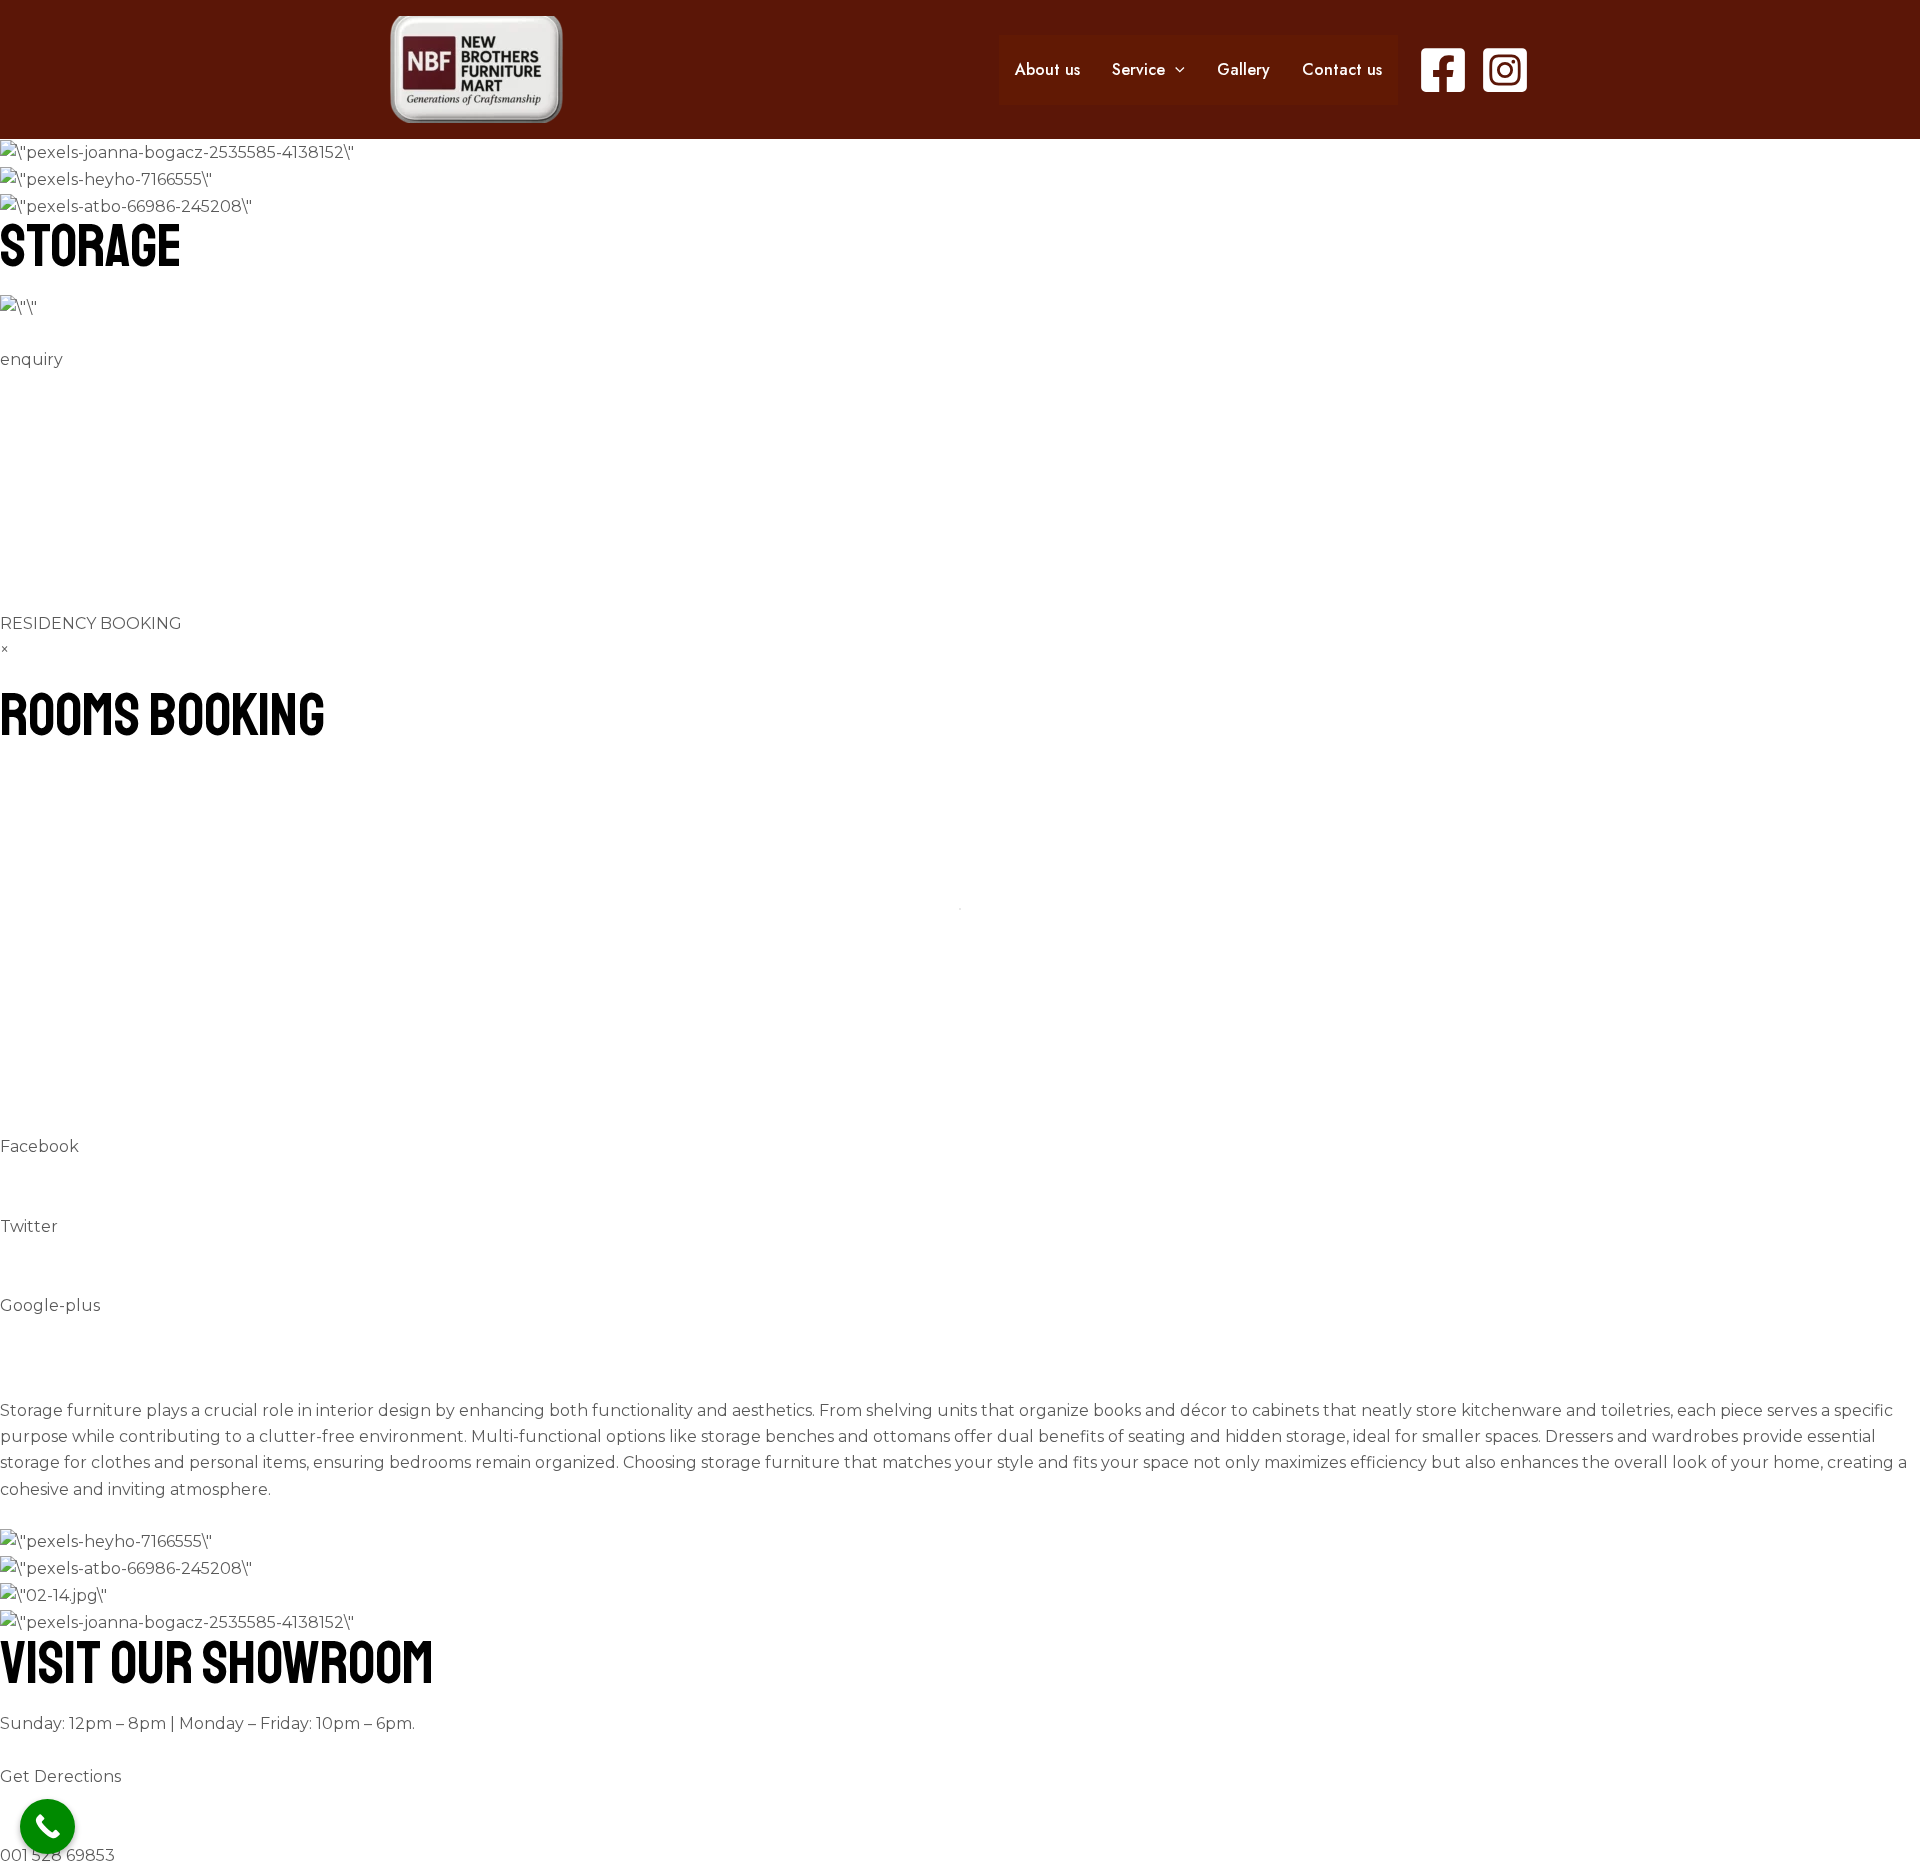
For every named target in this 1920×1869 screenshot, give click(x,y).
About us (1047, 69)
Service (1138, 69)
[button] (1175, 70)
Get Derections (60, 1776)
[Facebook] (1443, 70)
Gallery (1243, 69)
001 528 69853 (57, 1855)
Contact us (1342, 69)
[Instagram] (1505, 70)
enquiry (31, 359)
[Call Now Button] (47, 1826)
